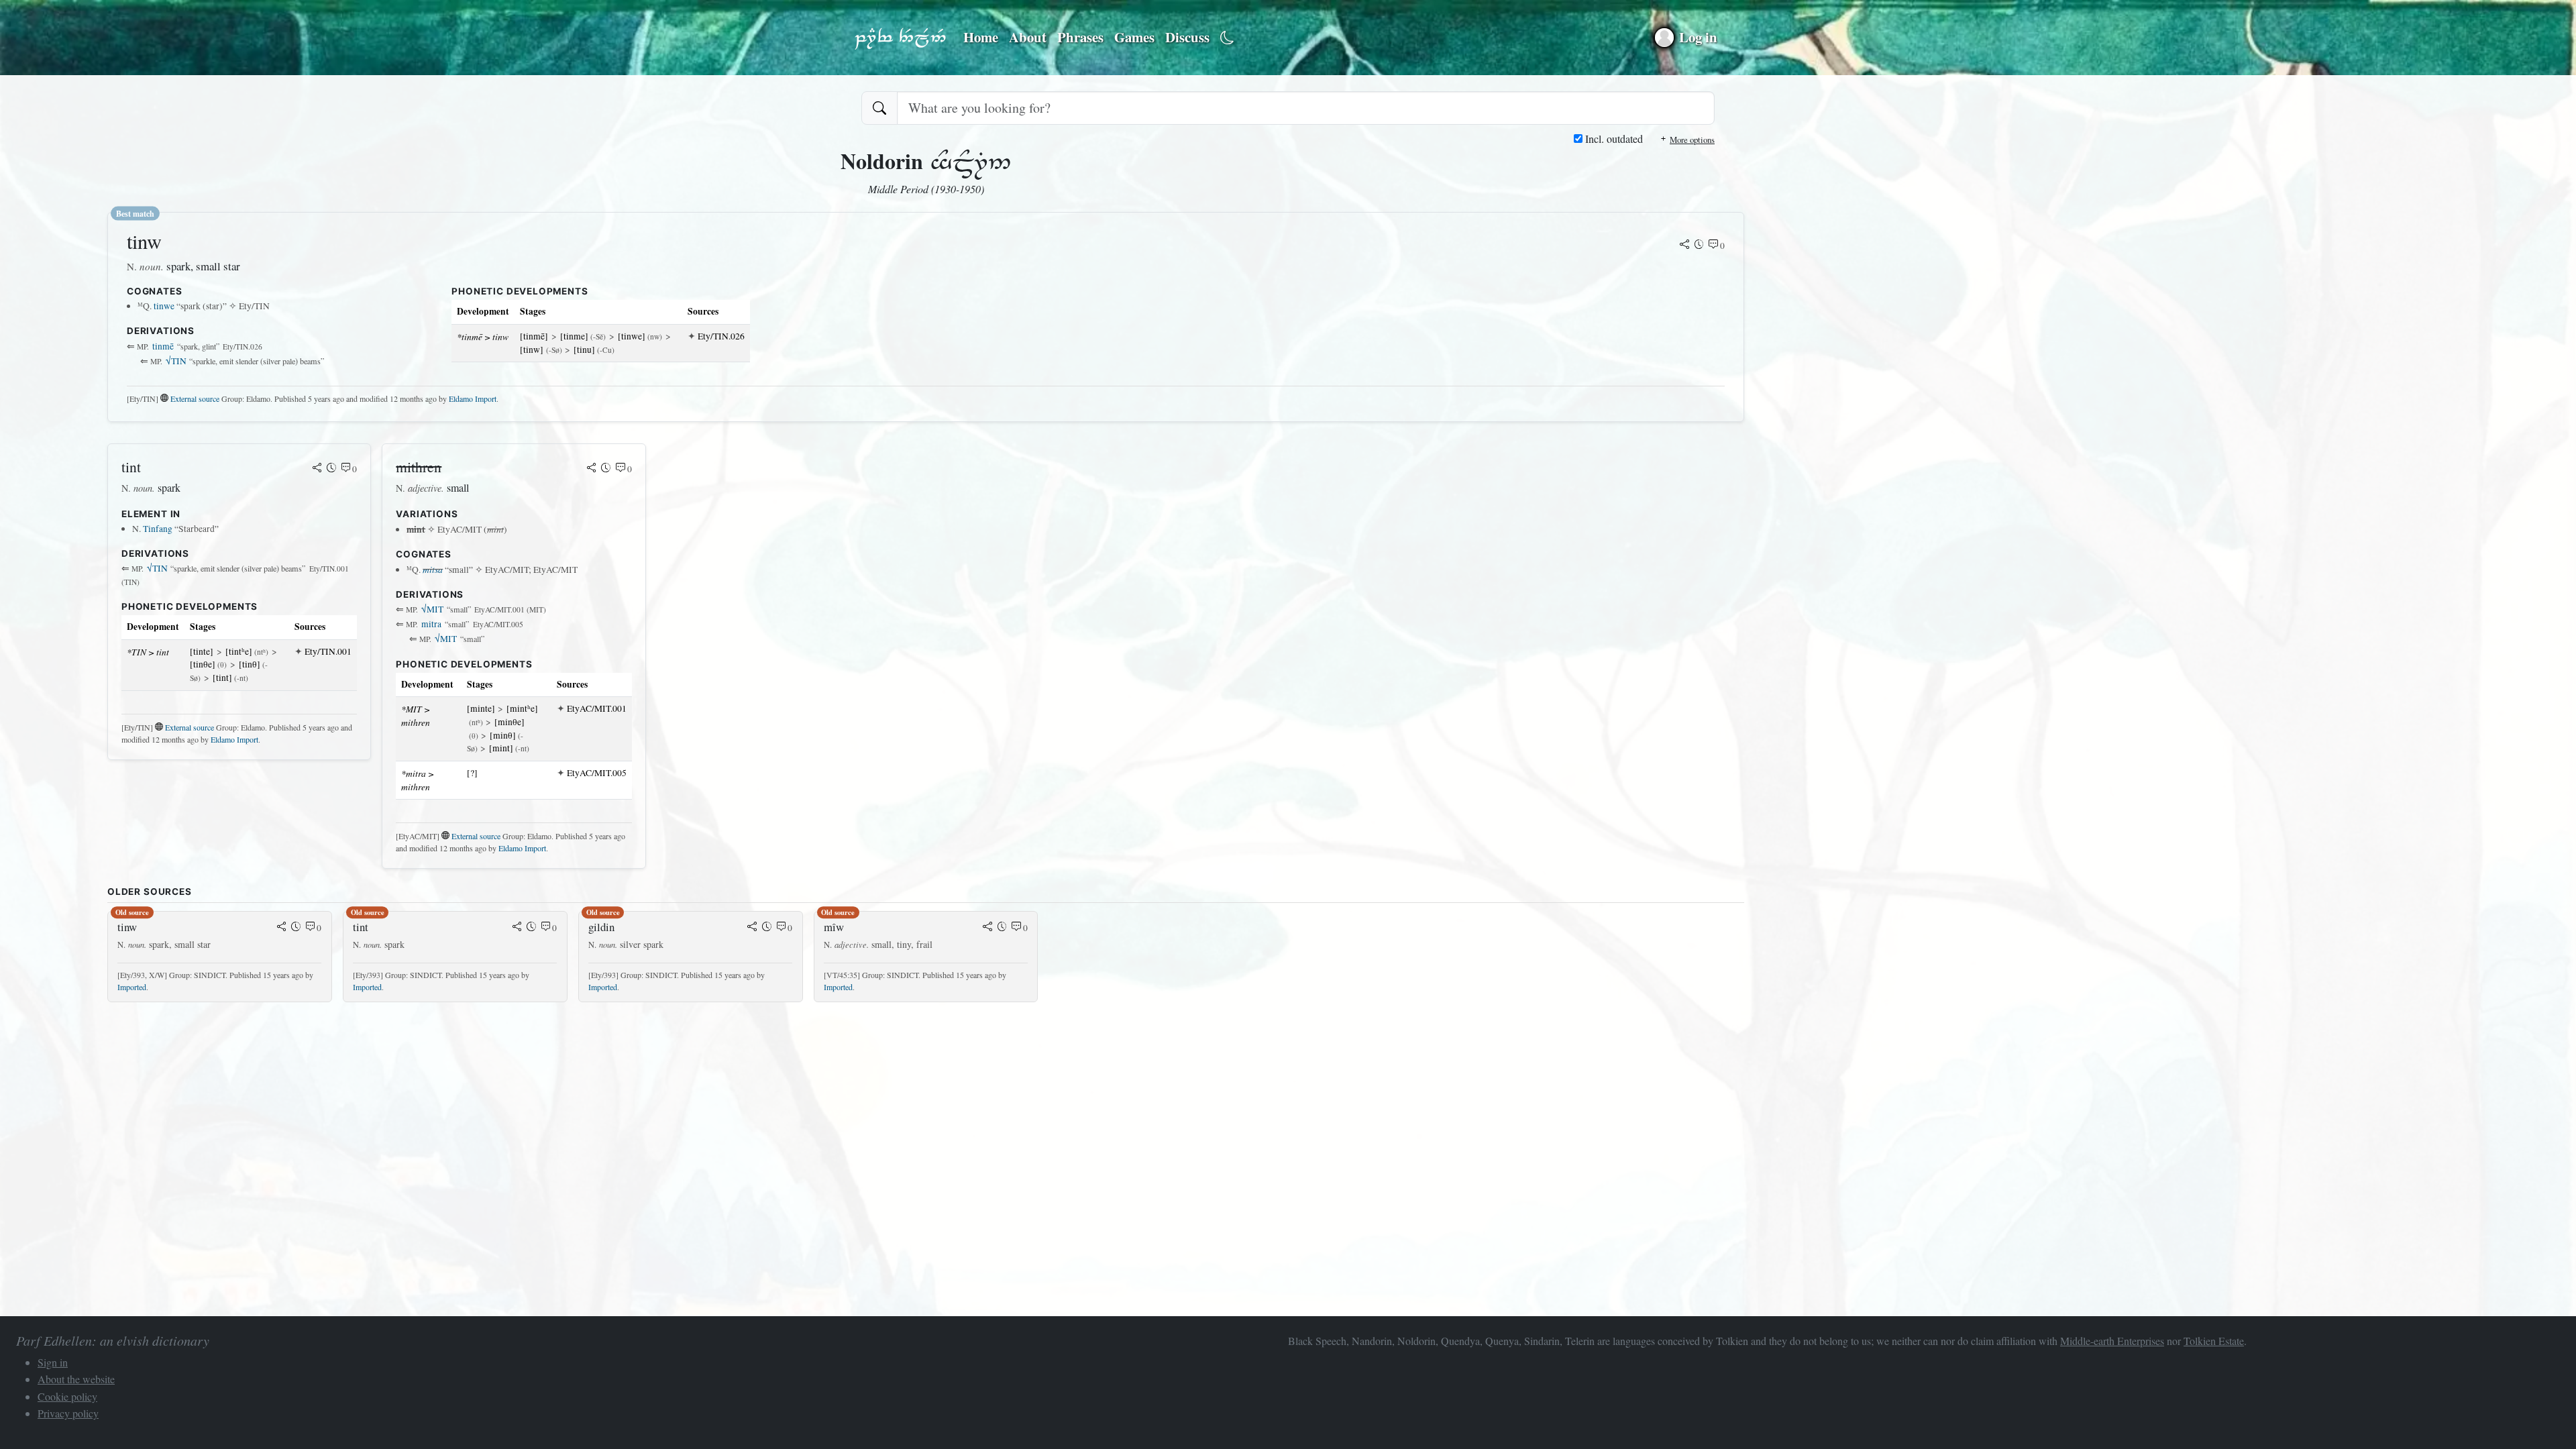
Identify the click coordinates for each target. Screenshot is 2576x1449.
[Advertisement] (510, 1107)
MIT (432, 609)
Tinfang (158, 529)
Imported (132, 987)
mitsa (433, 569)
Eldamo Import (473, 398)
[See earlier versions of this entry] (1699, 246)
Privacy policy (68, 1413)
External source (195, 398)
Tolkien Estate (2214, 1341)
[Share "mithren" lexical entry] (592, 469)
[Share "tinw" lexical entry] (1684, 246)
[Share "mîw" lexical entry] (987, 928)
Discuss (1187, 37)
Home (981, 37)
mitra (431, 624)
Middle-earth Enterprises (2112, 1341)
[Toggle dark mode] (1227, 38)
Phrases (1080, 37)
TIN (176, 361)
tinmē (163, 346)
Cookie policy (67, 1396)
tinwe (164, 306)
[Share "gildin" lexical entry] (752, 928)
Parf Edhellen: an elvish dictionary (900, 38)
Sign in (53, 1362)
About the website (76, 1379)
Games (1134, 37)
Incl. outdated (1613, 139)
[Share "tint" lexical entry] (317, 469)
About (1028, 37)
